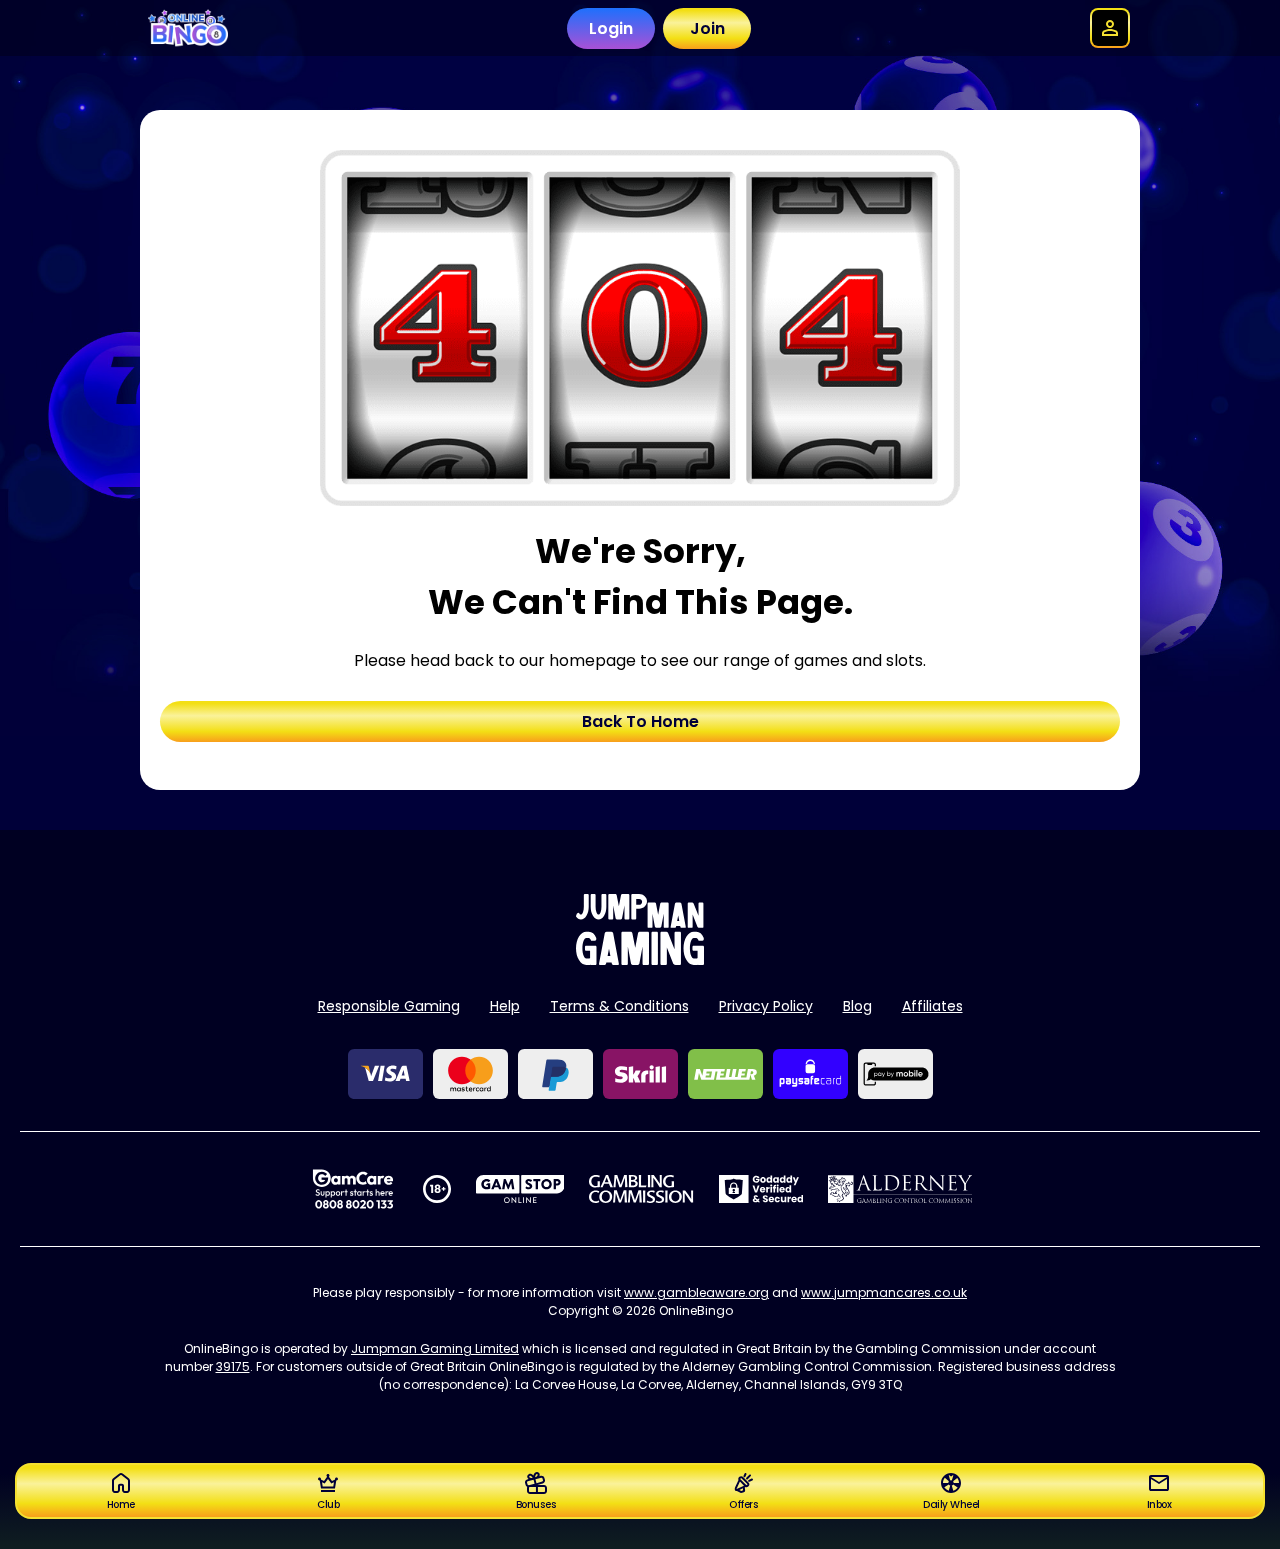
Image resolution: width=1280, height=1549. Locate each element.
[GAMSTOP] (520, 1189)
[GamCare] (353, 1189)
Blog (857, 1006)
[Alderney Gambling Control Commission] (900, 1189)
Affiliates (932, 1006)
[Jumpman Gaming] (640, 959)
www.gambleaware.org (696, 1292)
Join (707, 28)
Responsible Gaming (389, 1006)
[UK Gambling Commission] (641, 1189)
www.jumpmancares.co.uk (884, 1292)
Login (611, 28)
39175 (233, 1366)
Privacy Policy (766, 1006)
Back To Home (640, 721)
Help (505, 1006)
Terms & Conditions (619, 1006)
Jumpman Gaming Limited (435, 1348)
